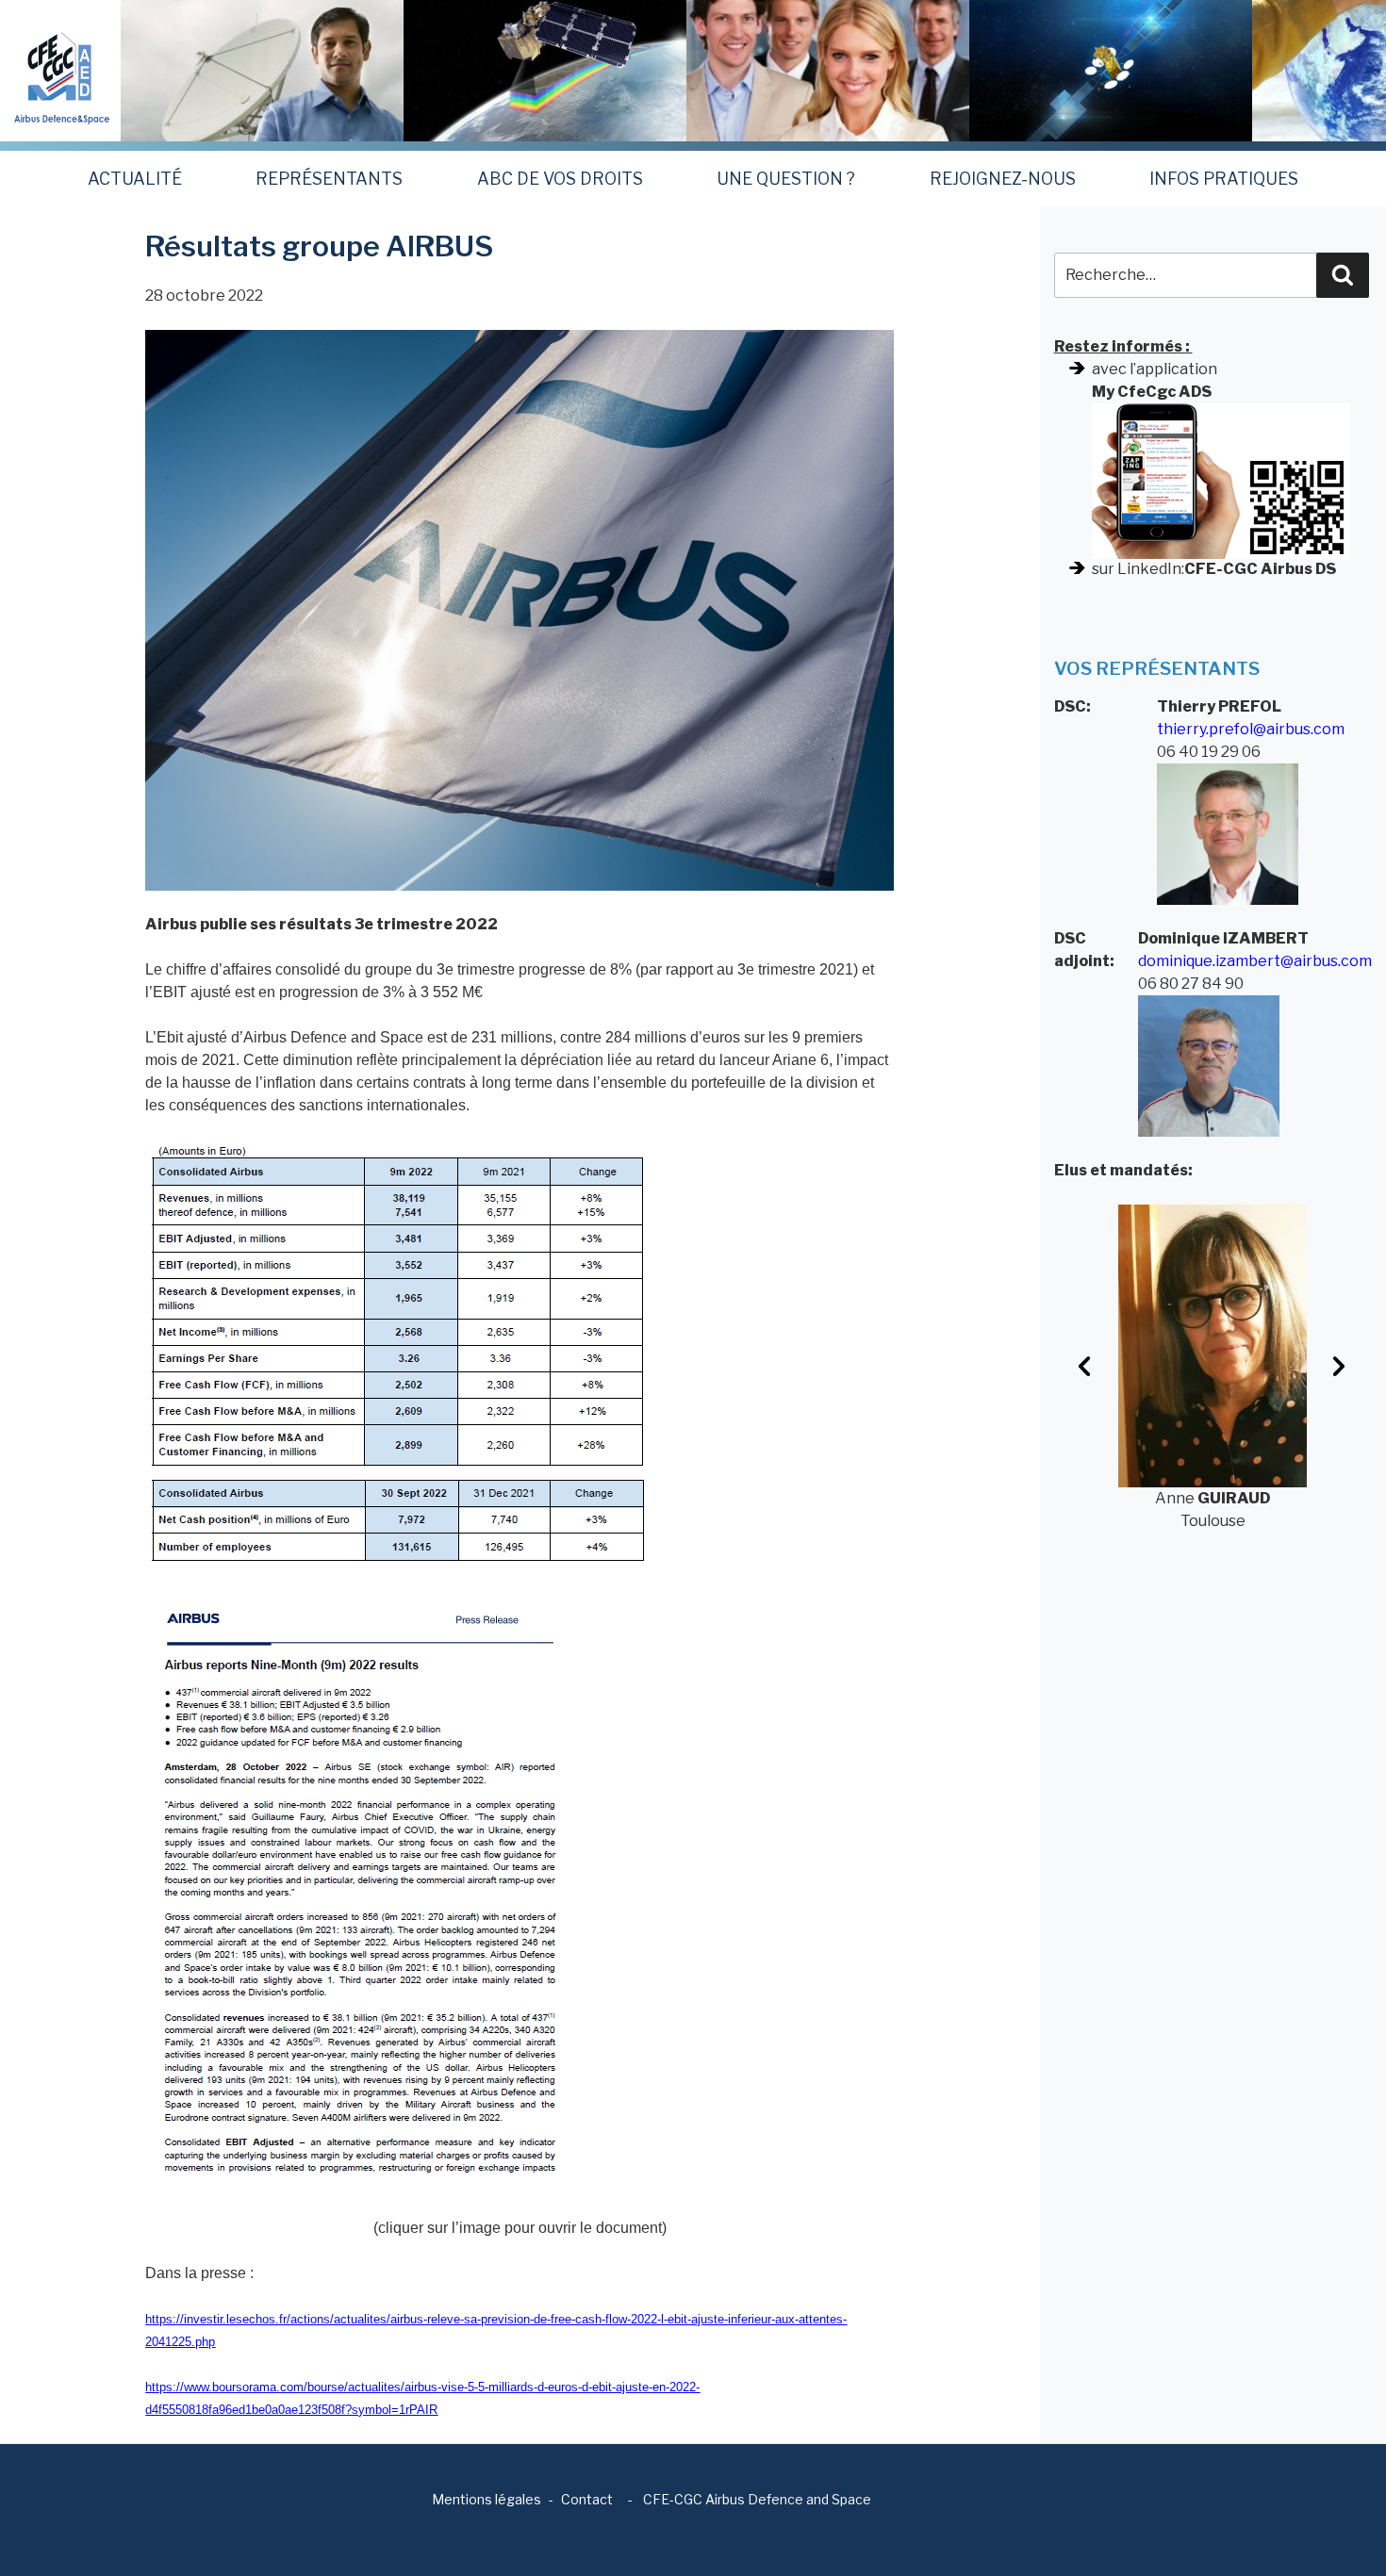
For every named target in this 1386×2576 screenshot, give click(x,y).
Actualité (135, 179)
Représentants (329, 179)
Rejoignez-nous (1003, 179)
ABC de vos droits (560, 179)
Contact (587, 2499)
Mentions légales (487, 2499)
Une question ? (786, 179)
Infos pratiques (1224, 179)
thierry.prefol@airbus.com (1251, 729)
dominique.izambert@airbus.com (1255, 961)
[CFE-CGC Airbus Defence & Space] (60, 69)
